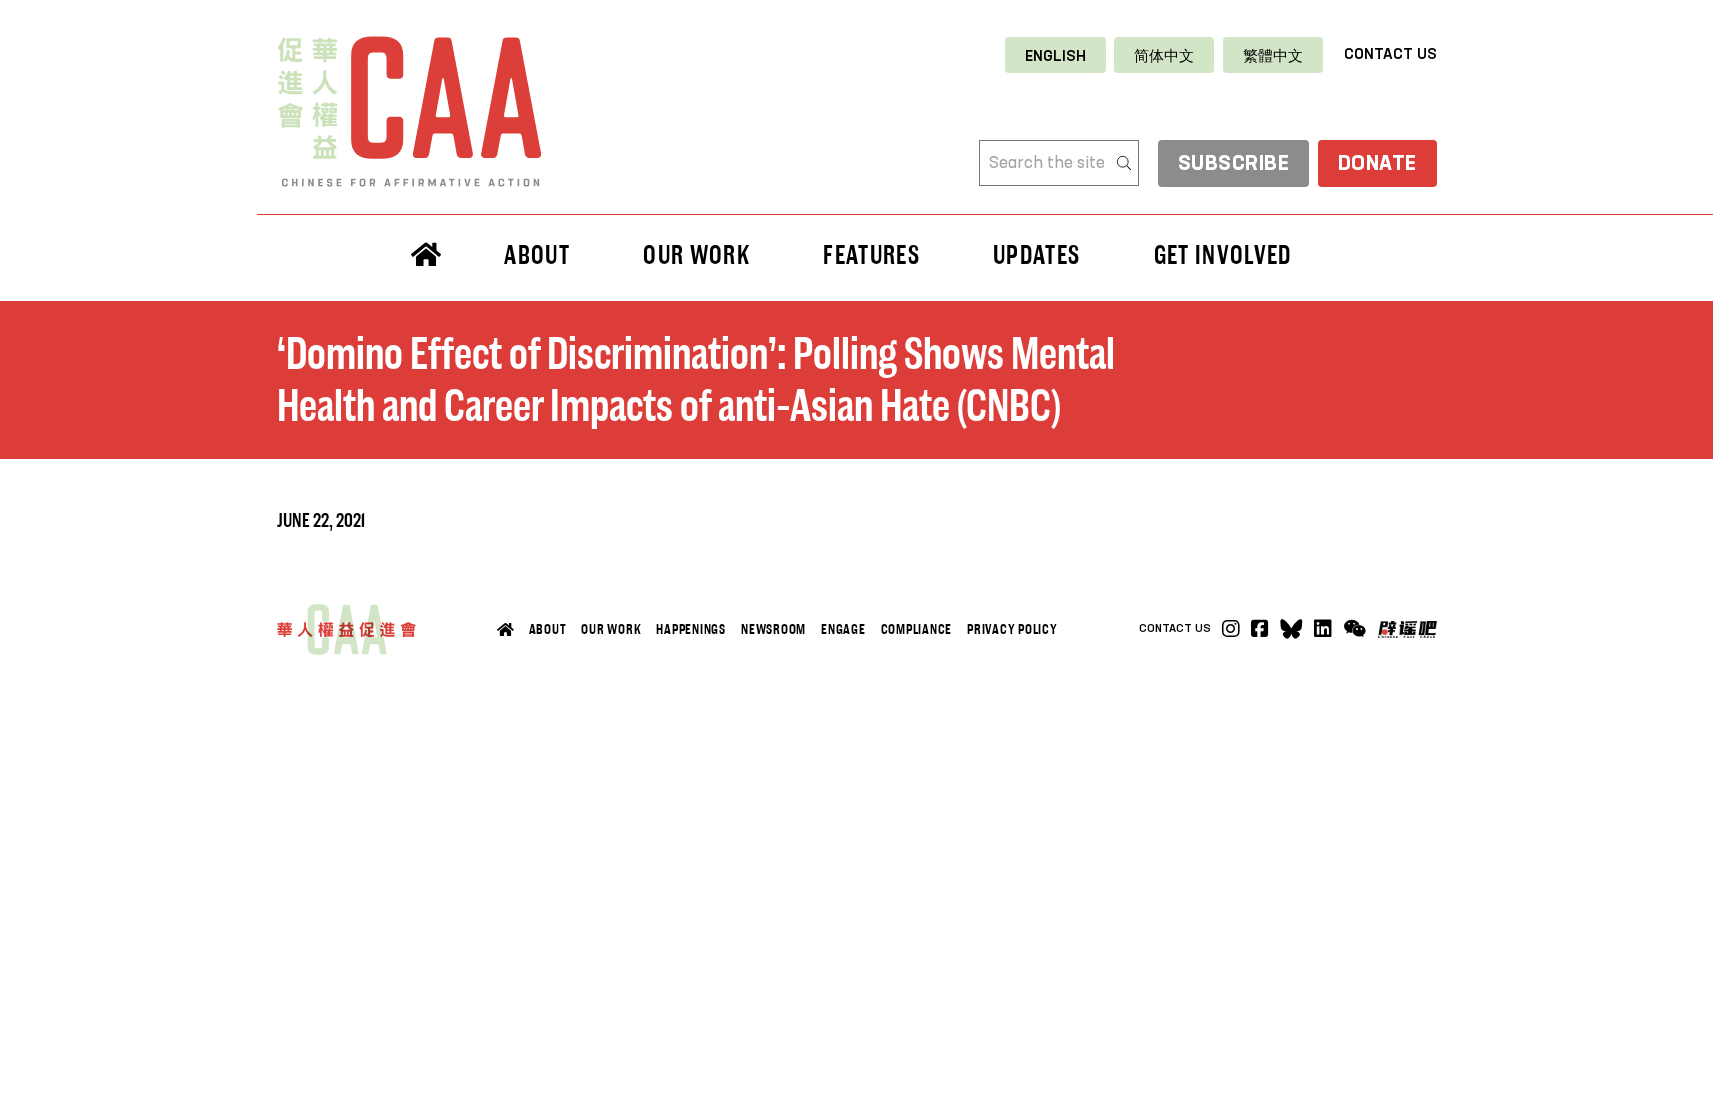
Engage (843, 629)
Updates (1036, 255)
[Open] (1354, 629)
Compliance (917, 629)
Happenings (691, 629)
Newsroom (773, 629)
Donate (1377, 165)
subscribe (1234, 165)
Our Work (611, 629)
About (548, 629)
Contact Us (1390, 54)
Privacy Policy (1012, 629)
